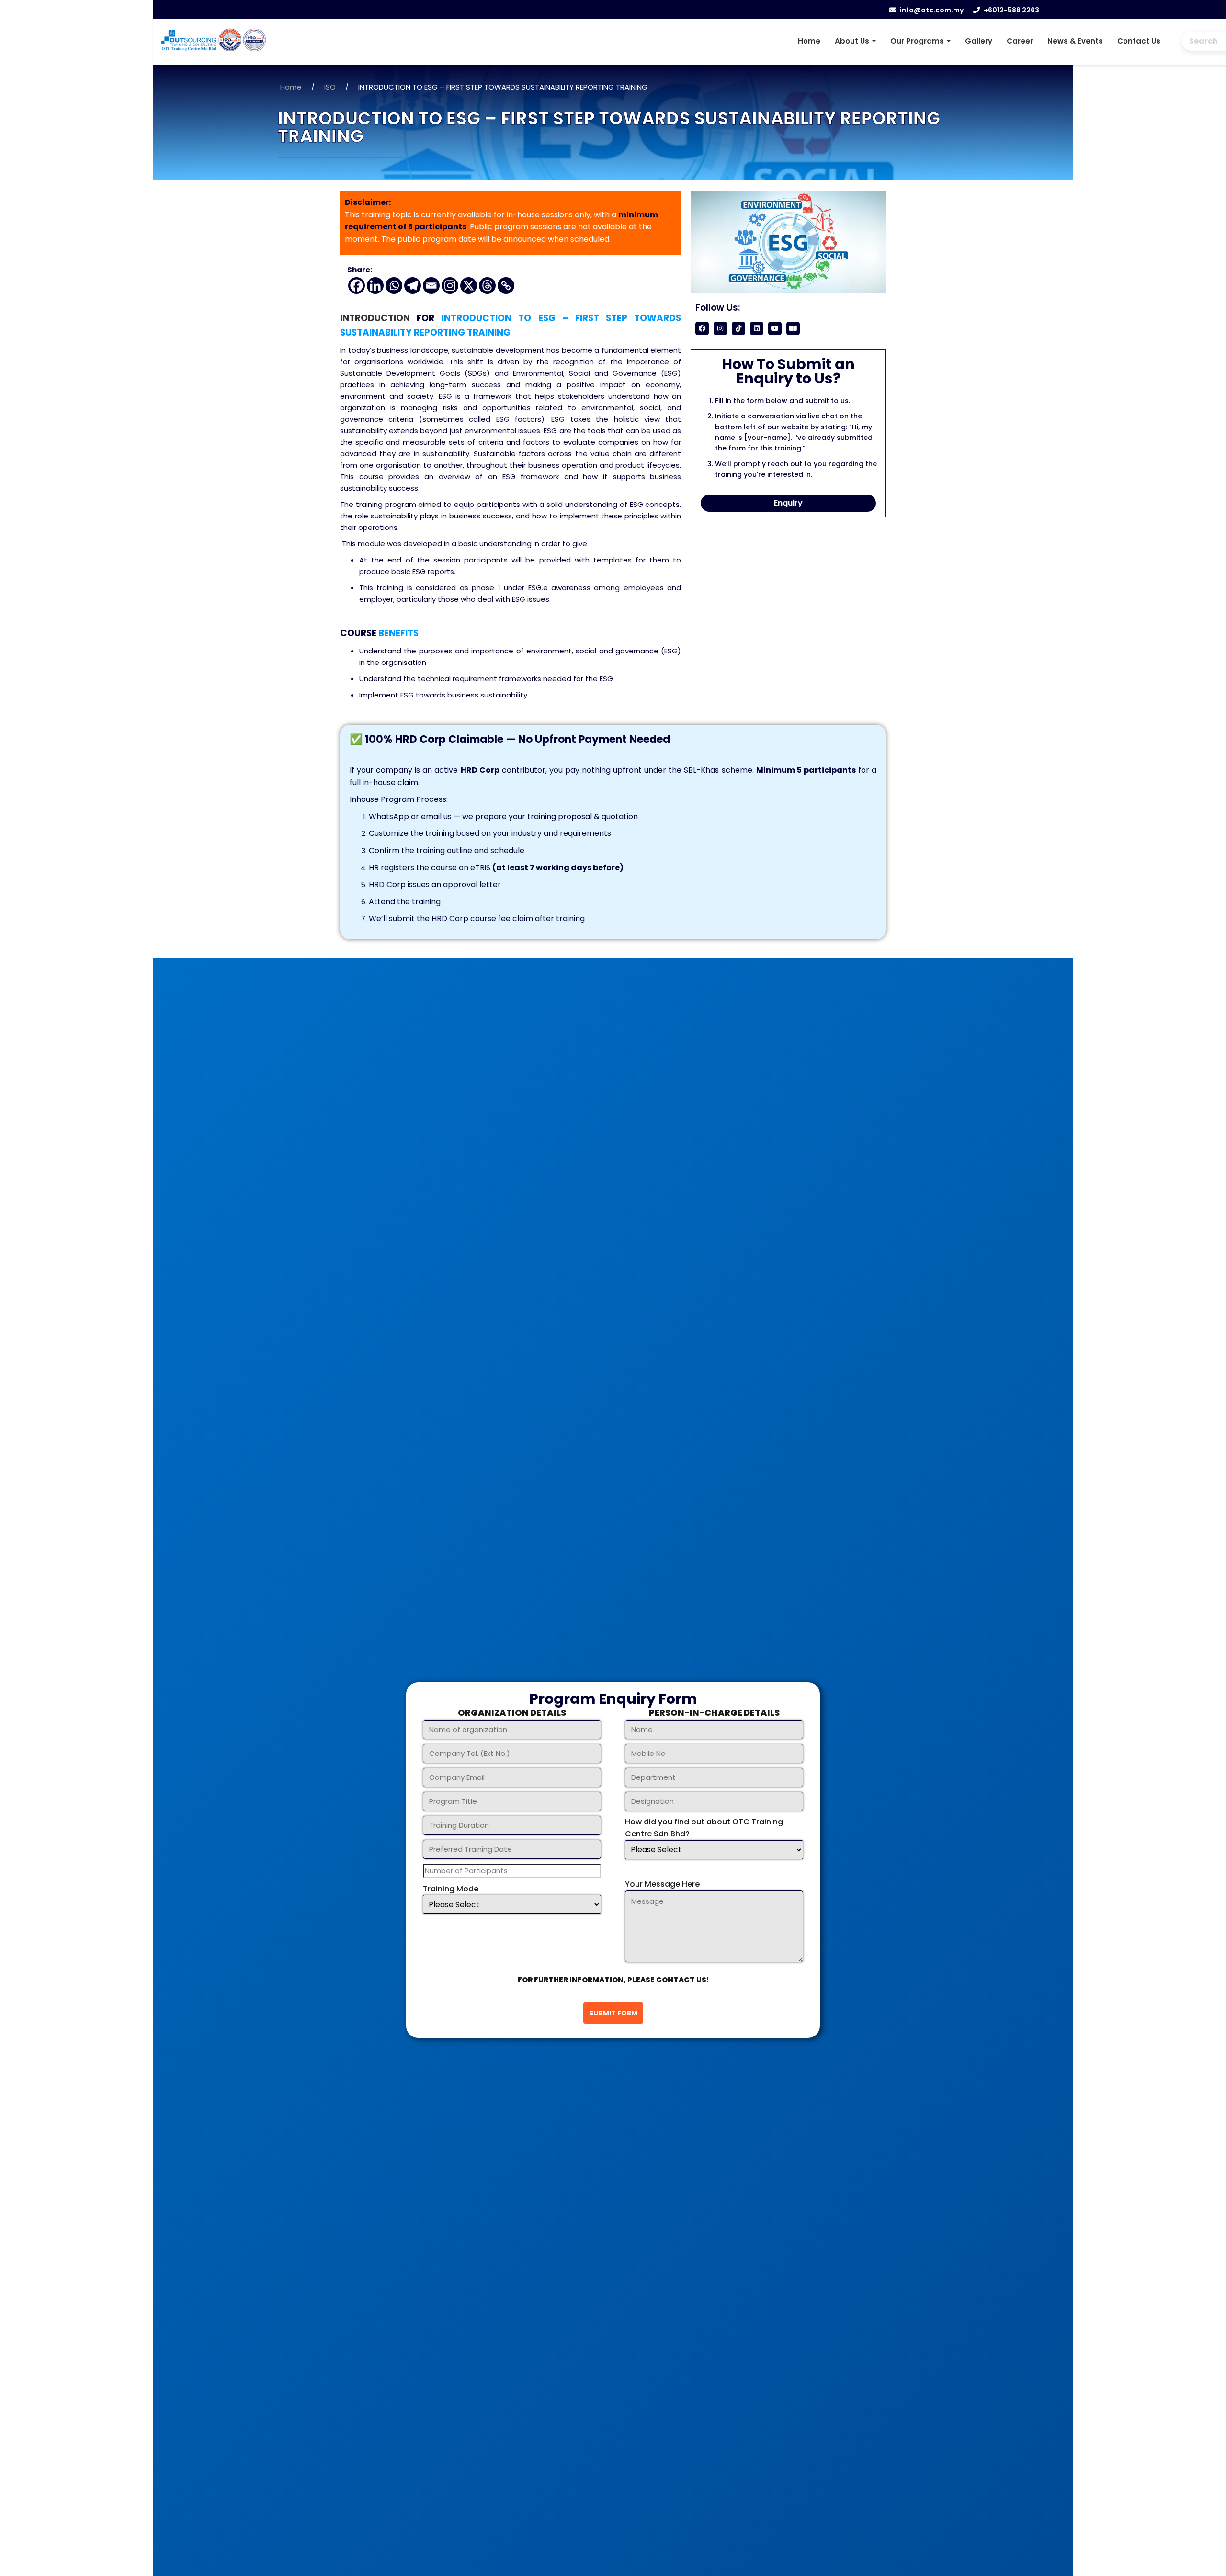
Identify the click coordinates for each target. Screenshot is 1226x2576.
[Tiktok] (738, 328)
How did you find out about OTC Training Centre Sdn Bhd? (704, 1828)
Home (809, 41)
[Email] (431, 286)
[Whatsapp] (394, 286)
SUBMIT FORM (613, 2013)
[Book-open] (793, 328)
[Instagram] (450, 286)
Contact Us (1139, 41)
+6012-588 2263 (1011, 10)
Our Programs (918, 41)
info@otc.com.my (932, 10)
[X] (469, 286)
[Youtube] (775, 328)
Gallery (979, 41)
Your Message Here (662, 1884)
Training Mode (451, 1889)
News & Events (1075, 41)
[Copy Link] (506, 286)
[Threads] (487, 286)
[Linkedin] (375, 286)
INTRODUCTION (375, 318)
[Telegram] (413, 286)
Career (1020, 41)
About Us (853, 41)
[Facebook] (357, 286)
